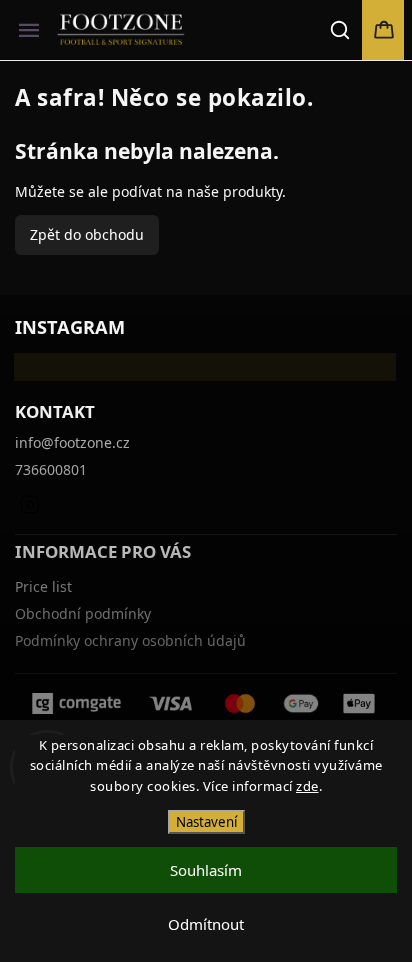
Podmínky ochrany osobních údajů (130, 640)
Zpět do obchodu (87, 234)
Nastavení (206, 822)
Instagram (30, 504)
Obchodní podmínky (83, 613)
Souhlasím (206, 870)
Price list (43, 586)
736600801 (51, 469)
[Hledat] (341, 30)
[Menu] (29, 30)
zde (307, 786)
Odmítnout (206, 924)
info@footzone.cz (72, 442)
